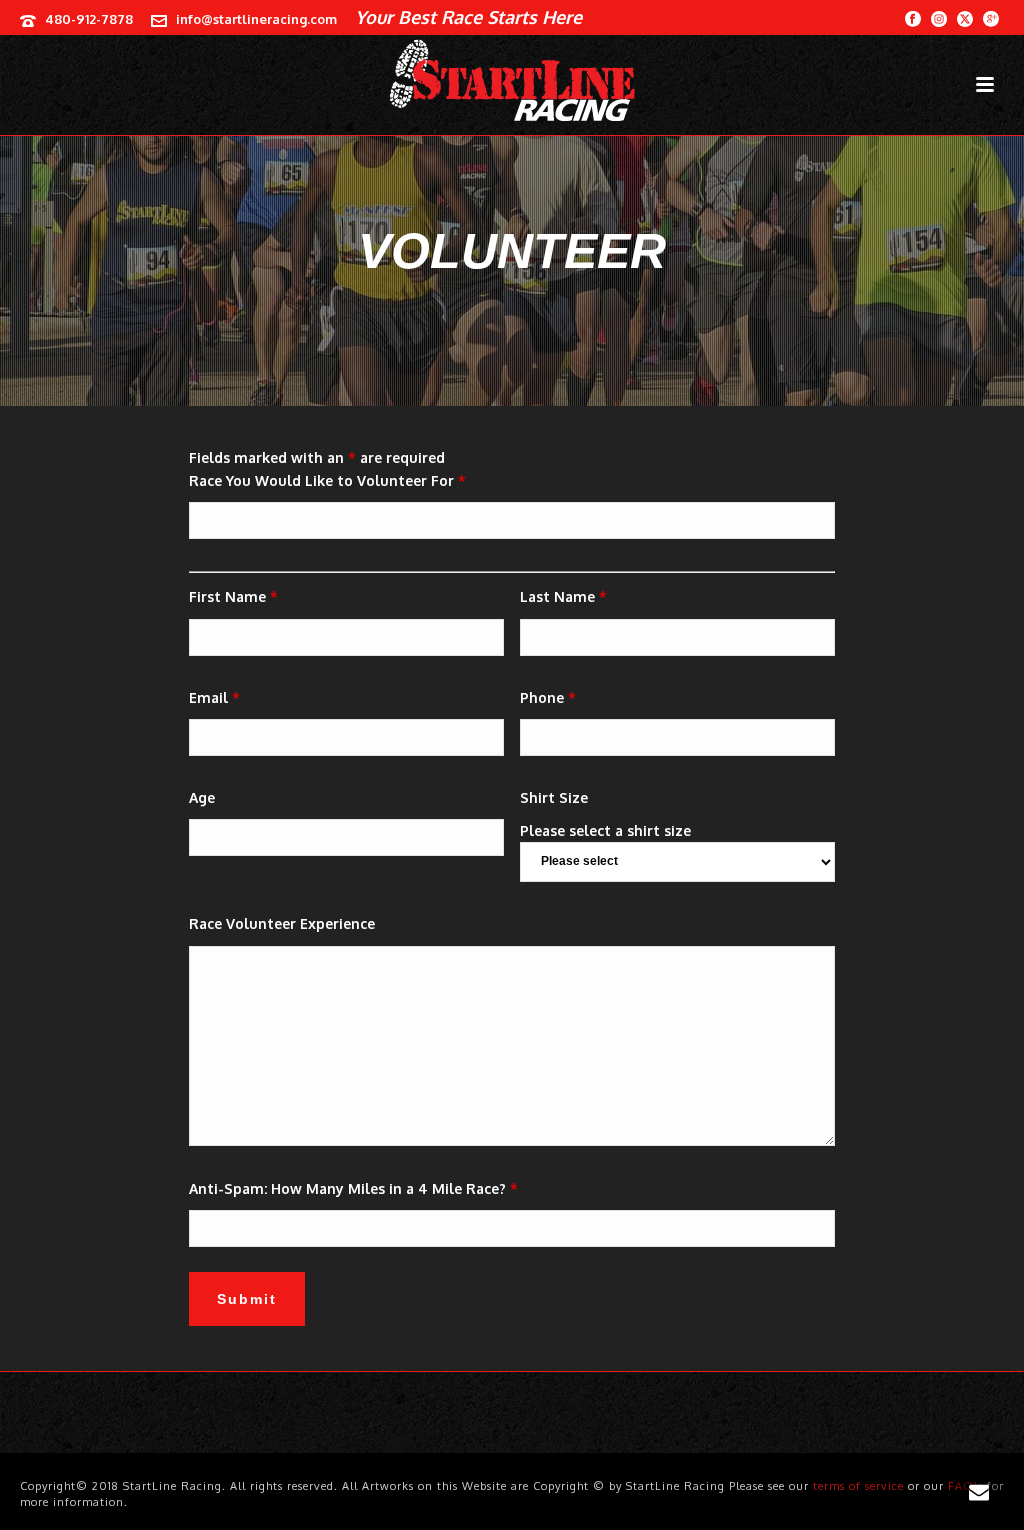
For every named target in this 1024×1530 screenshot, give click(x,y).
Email (214, 697)
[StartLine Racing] (512, 80)
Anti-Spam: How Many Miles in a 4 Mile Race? (353, 1188)
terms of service (858, 1486)
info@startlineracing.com (256, 19)
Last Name (563, 596)
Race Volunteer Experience (282, 923)
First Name (233, 596)
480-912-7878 (89, 19)
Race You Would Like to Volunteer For (327, 480)
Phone (548, 697)
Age (202, 797)
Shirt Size (554, 797)
